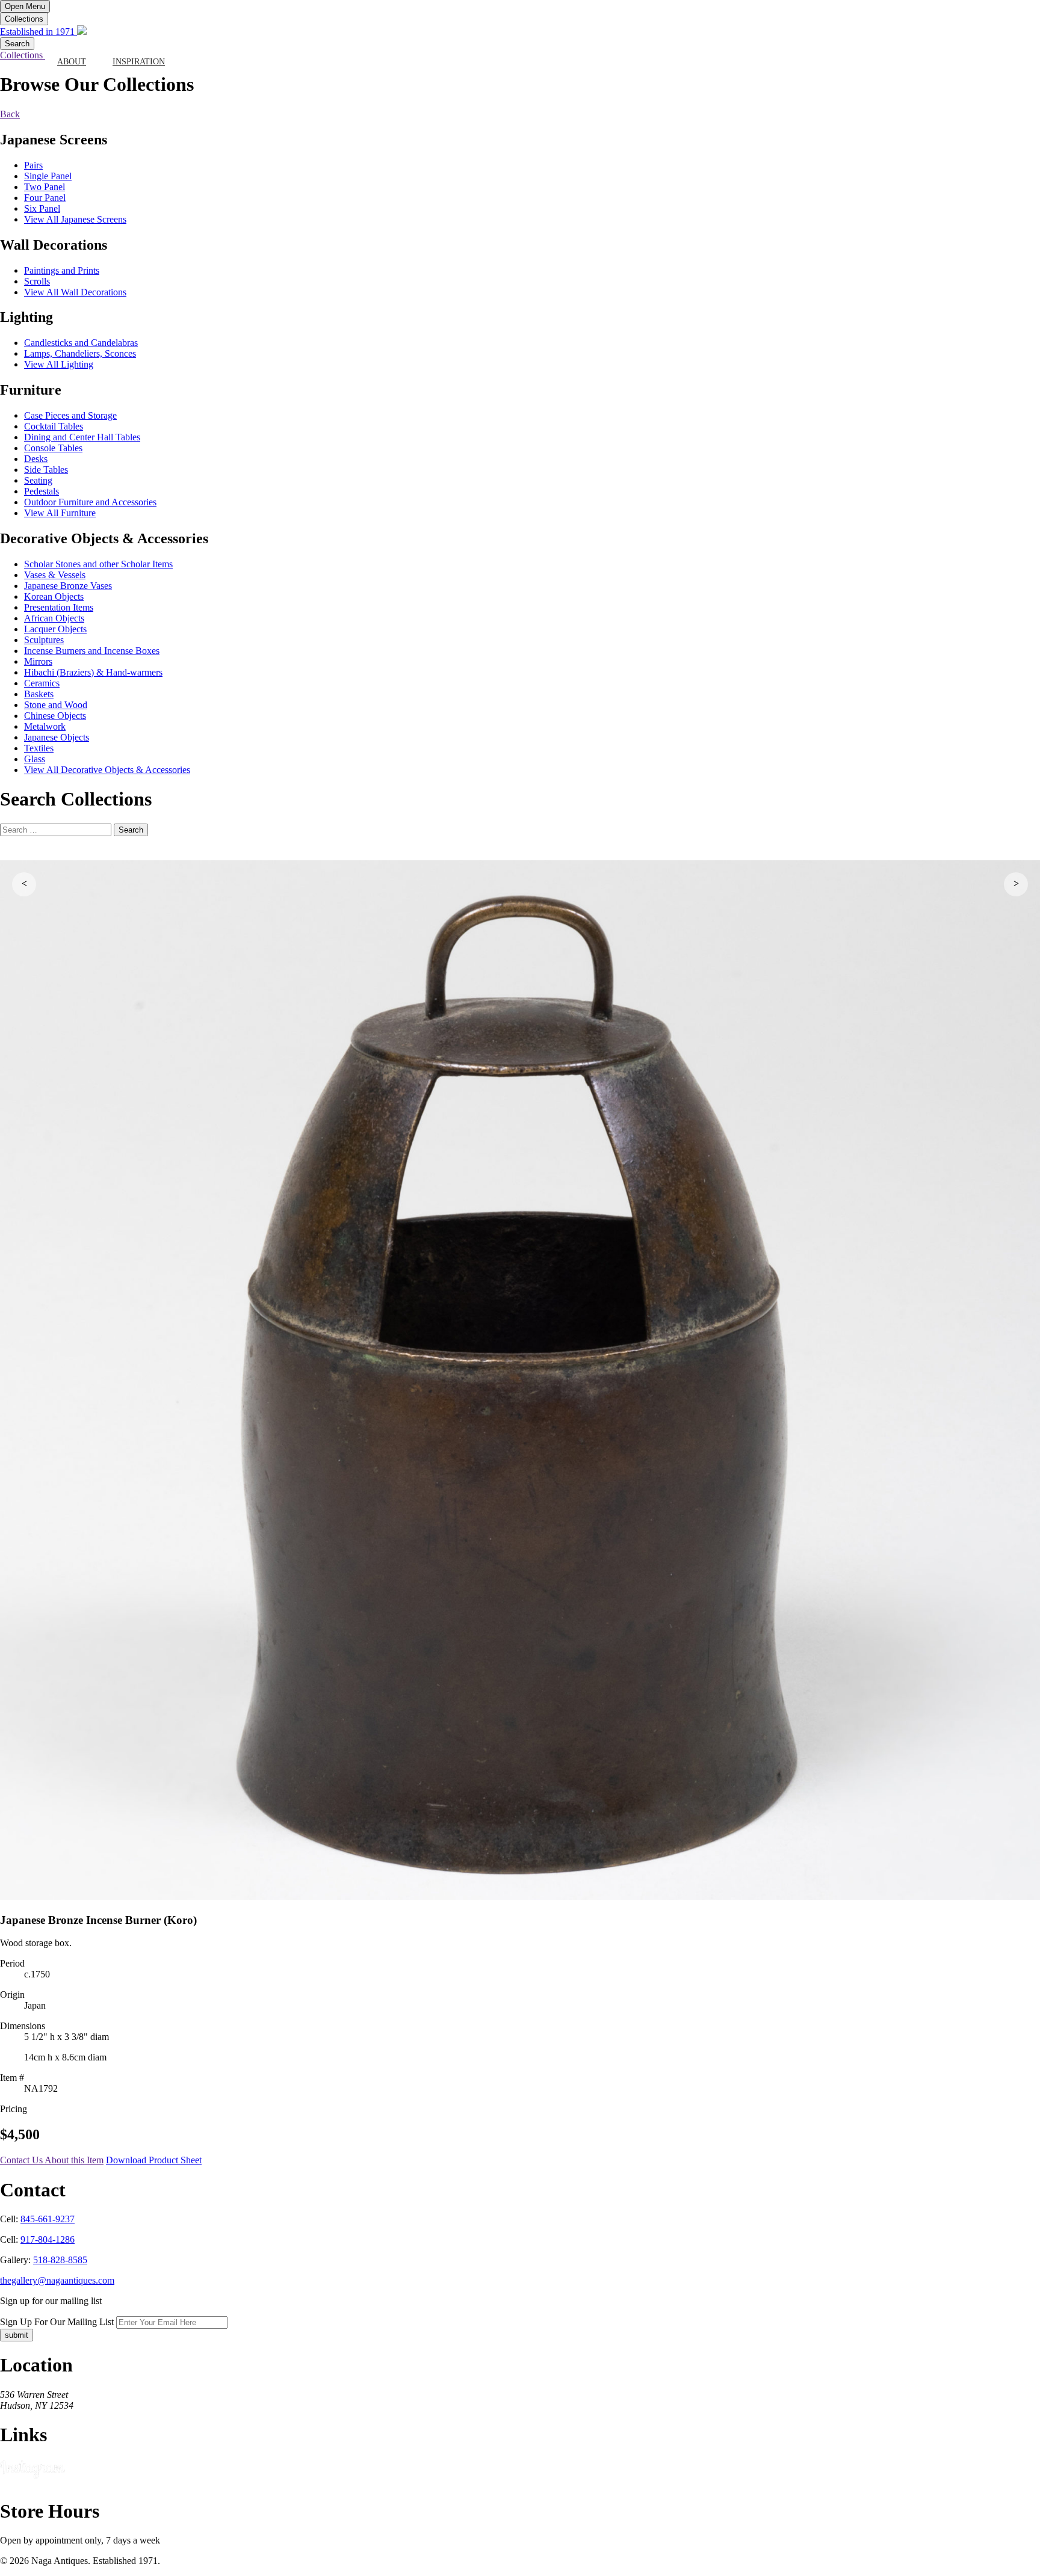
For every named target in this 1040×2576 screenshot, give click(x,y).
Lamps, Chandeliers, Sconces (80, 353)
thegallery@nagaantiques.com (57, 2280)
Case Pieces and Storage (70, 415)
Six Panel (42, 208)
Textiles (39, 748)
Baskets (39, 694)
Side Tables (46, 470)
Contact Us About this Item (52, 2160)
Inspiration (139, 62)
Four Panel (45, 198)
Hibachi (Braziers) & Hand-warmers (93, 672)
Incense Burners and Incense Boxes (92, 651)
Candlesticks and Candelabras (81, 343)
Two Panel (45, 187)
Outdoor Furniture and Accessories (90, 502)
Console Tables (53, 448)
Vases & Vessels (55, 575)
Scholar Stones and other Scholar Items (98, 564)
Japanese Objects (57, 737)
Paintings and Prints (62, 270)
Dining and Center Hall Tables (82, 437)
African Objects (54, 618)
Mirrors (38, 661)
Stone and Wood (56, 705)
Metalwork (45, 726)
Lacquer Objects (55, 629)
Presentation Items (59, 607)
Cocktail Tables (54, 426)
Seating (38, 480)
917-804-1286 (48, 2239)
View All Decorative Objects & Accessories (107, 770)
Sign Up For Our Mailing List (57, 2322)
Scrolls (37, 281)
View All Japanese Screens (75, 219)
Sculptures (44, 640)
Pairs (33, 165)
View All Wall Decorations (75, 292)
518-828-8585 (60, 2260)
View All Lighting (59, 364)
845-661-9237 (48, 2219)
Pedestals (42, 491)
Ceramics (42, 683)
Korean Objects (54, 596)
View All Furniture (60, 513)
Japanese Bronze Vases (68, 586)
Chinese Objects (55, 716)
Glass (35, 759)
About (72, 62)
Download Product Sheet (154, 2160)
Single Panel (48, 176)
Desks (36, 459)
